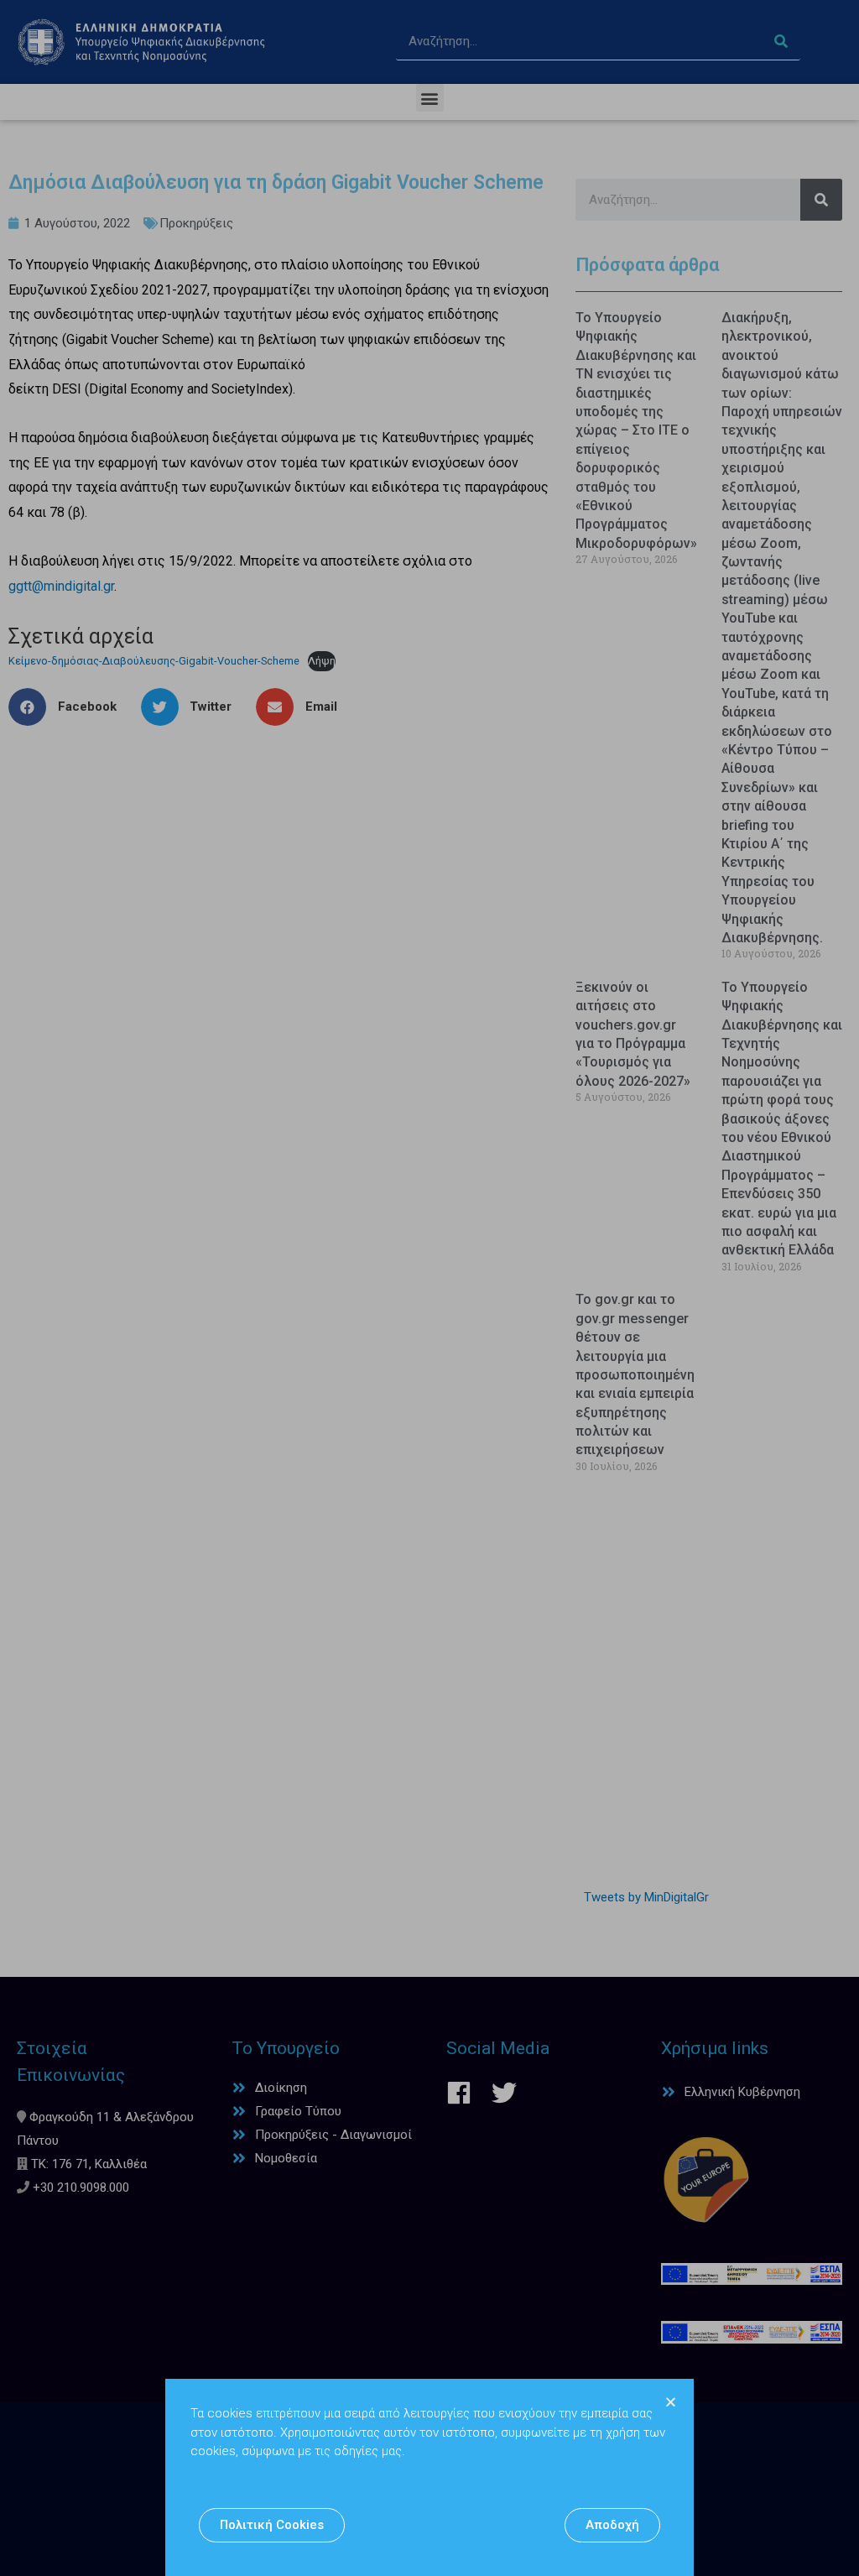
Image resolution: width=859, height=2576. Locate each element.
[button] (272, 2525)
